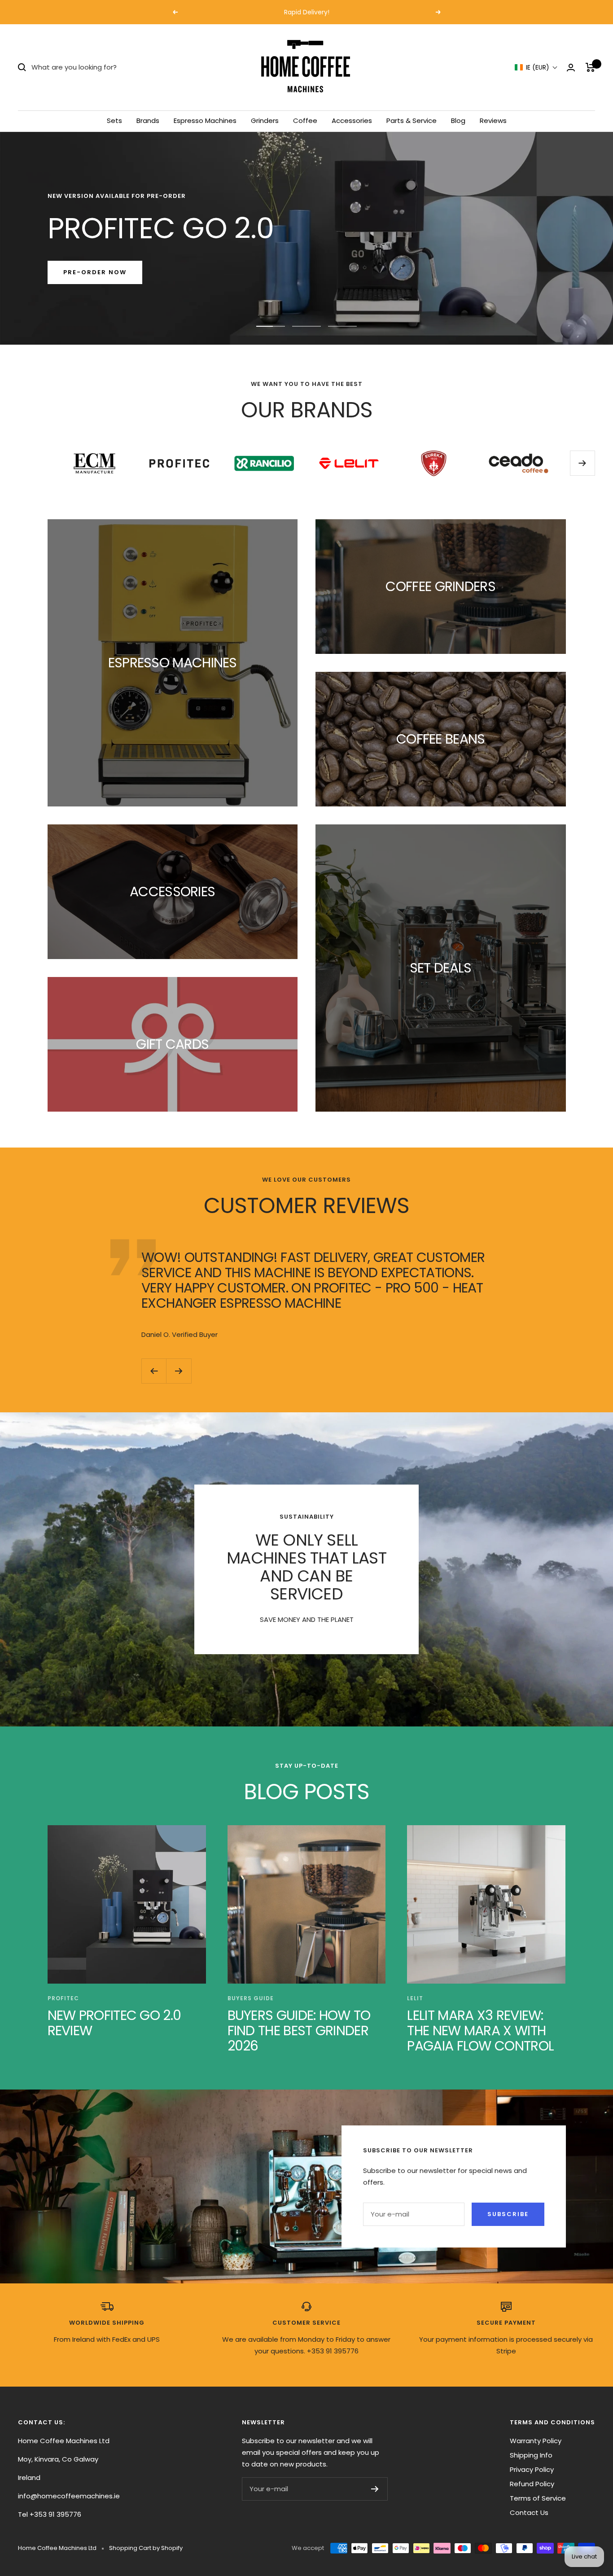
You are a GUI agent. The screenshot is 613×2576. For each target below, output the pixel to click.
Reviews (493, 120)
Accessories (352, 120)
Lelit (415, 1998)
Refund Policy (532, 2484)
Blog (458, 120)
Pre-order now (95, 272)
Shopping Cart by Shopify (146, 2548)
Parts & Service (412, 120)
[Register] (375, 2489)
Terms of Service (538, 2498)
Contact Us (529, 2512)
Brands (148, 120)
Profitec (63, 1998)
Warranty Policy (536, 2441)
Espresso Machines (205, 120)
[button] (536, 68)
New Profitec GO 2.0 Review (114, 2023)
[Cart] (590, 67)
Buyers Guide (251, 1998)
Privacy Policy (532, 2469)
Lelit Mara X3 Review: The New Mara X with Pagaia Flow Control (480, 2031)
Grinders (265, 120)
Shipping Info (531, 2455)
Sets (114, 120)
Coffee (305, 120)
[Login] (571, 68)
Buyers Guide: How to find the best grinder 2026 (299, 2031)
